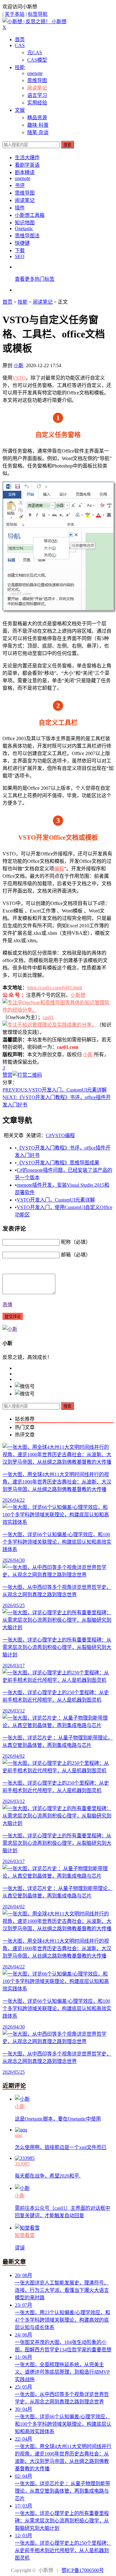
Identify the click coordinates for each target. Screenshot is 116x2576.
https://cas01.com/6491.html (55, 988)
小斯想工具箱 (30, 215)
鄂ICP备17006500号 (83, 2570)
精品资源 (37, 118)
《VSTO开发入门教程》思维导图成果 (58, 1163)
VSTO (19, 378)
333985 (22, 2164)
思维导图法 (27, 236)
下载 (20, 251)
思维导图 (37, 80)
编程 (59, 869)
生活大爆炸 (27, 158)
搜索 (67, 145)
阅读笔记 (37, 88)
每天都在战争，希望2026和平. (48, 2176)
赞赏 (7, 1075)
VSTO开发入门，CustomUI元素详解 (55, 1090)
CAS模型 (37, 60)
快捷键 (22, 243)
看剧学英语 (27, 165)
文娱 (20, 110)
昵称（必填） (76, 1242)
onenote (35, 73)
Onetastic (24, 229)
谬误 (20, 2248)
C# (49, 1135)
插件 (20, 208)
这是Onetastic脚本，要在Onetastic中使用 (58, 2119)
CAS (20, 45)
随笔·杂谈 (38, 132)
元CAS (35, 53)
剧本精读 (25, 172)
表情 (7, 1305)
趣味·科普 (38, 125)
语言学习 (37, 95)
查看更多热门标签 (35, 279)
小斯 (19, 365)
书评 (20, 185)
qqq (19, 2135)
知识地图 (25, 223)
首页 (20, 40)
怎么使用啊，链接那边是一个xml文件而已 (61, 2147)
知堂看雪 (25, 2235)
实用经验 (37, 103)
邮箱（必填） (76, 1255)
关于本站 (15, 14)
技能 (20, 67)
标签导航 (38, 14)
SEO (20, 256)
